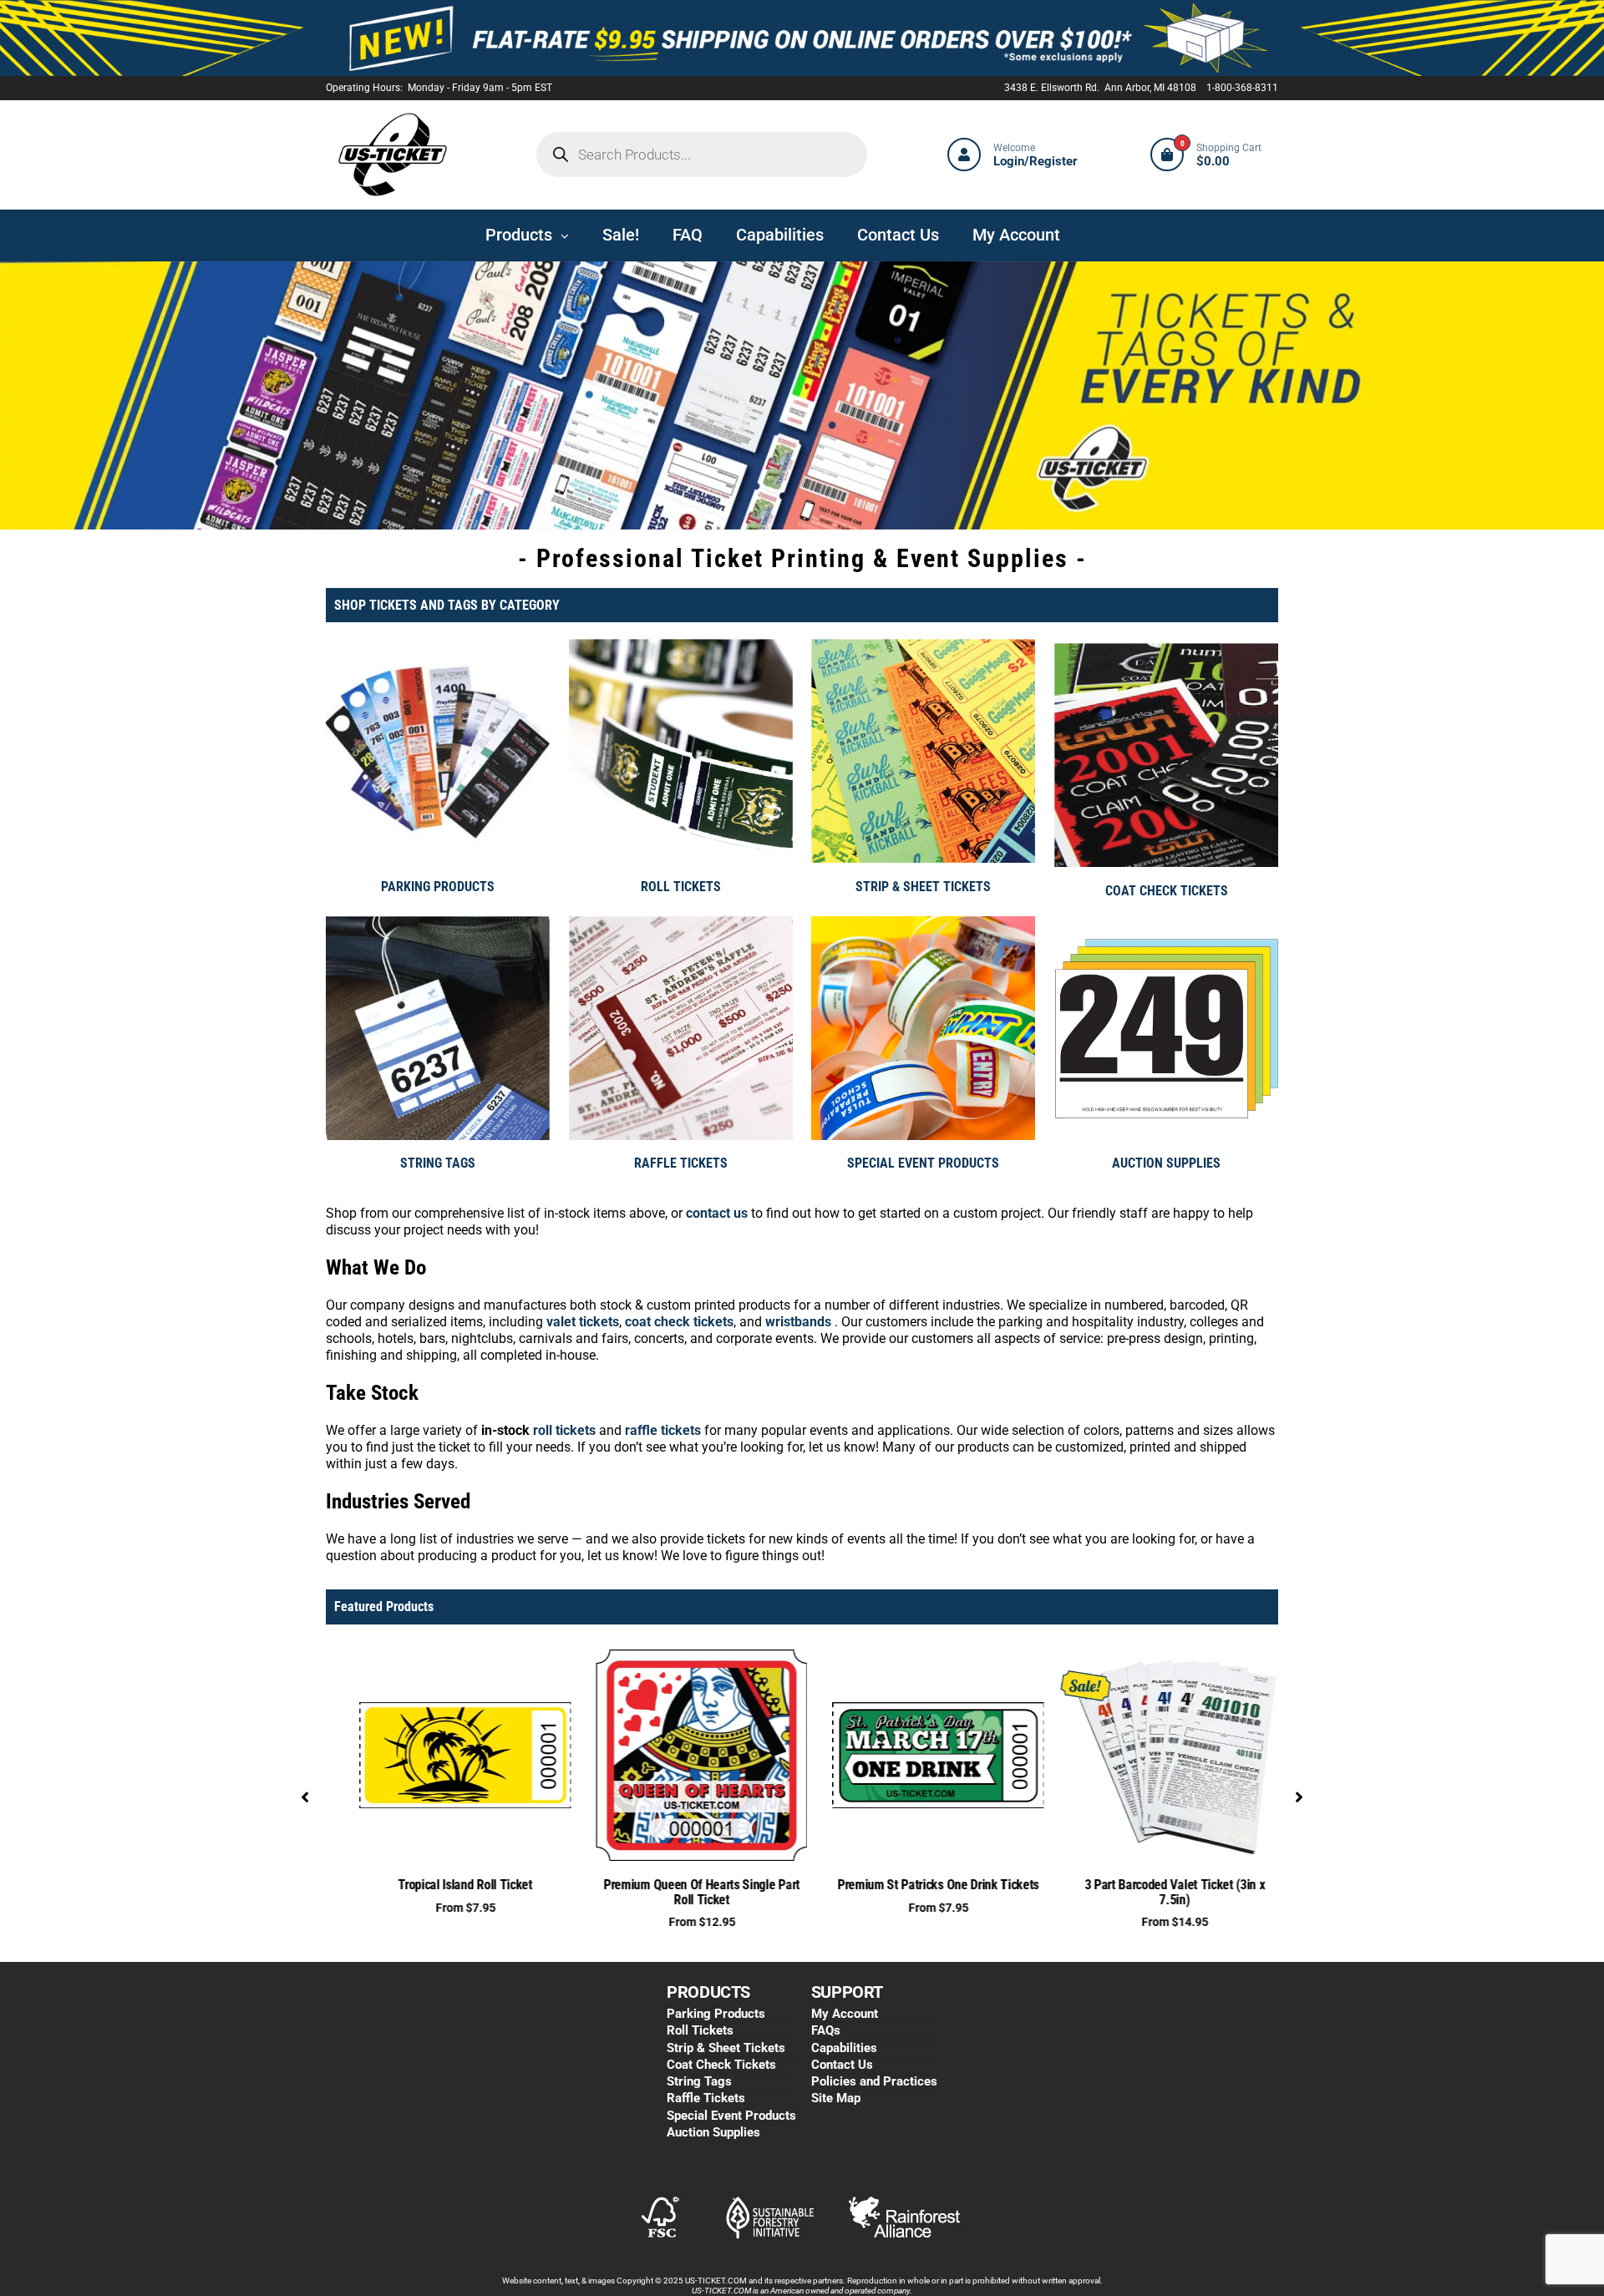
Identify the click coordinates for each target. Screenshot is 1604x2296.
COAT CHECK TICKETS (1167, 891)
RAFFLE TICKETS (681, 1163)
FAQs (826, 2030)
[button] (305, 1797)
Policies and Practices (874, 2081)
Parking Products (716, 2014)
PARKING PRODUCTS (438, 887)
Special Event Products (731, 2116)
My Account (845, 2014)
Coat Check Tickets (721, 2065)
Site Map (836, 2098)
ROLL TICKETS (681, 887)
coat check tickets (679, 1322)
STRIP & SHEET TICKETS (923, 887)
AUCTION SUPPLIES (1166, 1163)
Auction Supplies (713, 2132)
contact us (717, 1213)
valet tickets (583, 1322)
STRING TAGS (438, 1163)
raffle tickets (663, 1430)
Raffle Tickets (706, 2098)
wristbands (798, 1322)
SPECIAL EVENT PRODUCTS (923, 1163)
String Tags (699, 2081)
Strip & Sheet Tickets (726, 2048)
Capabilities (844, 2048)
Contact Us (842, 2065)
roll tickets (563, 1430)
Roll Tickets (700, 2030)
